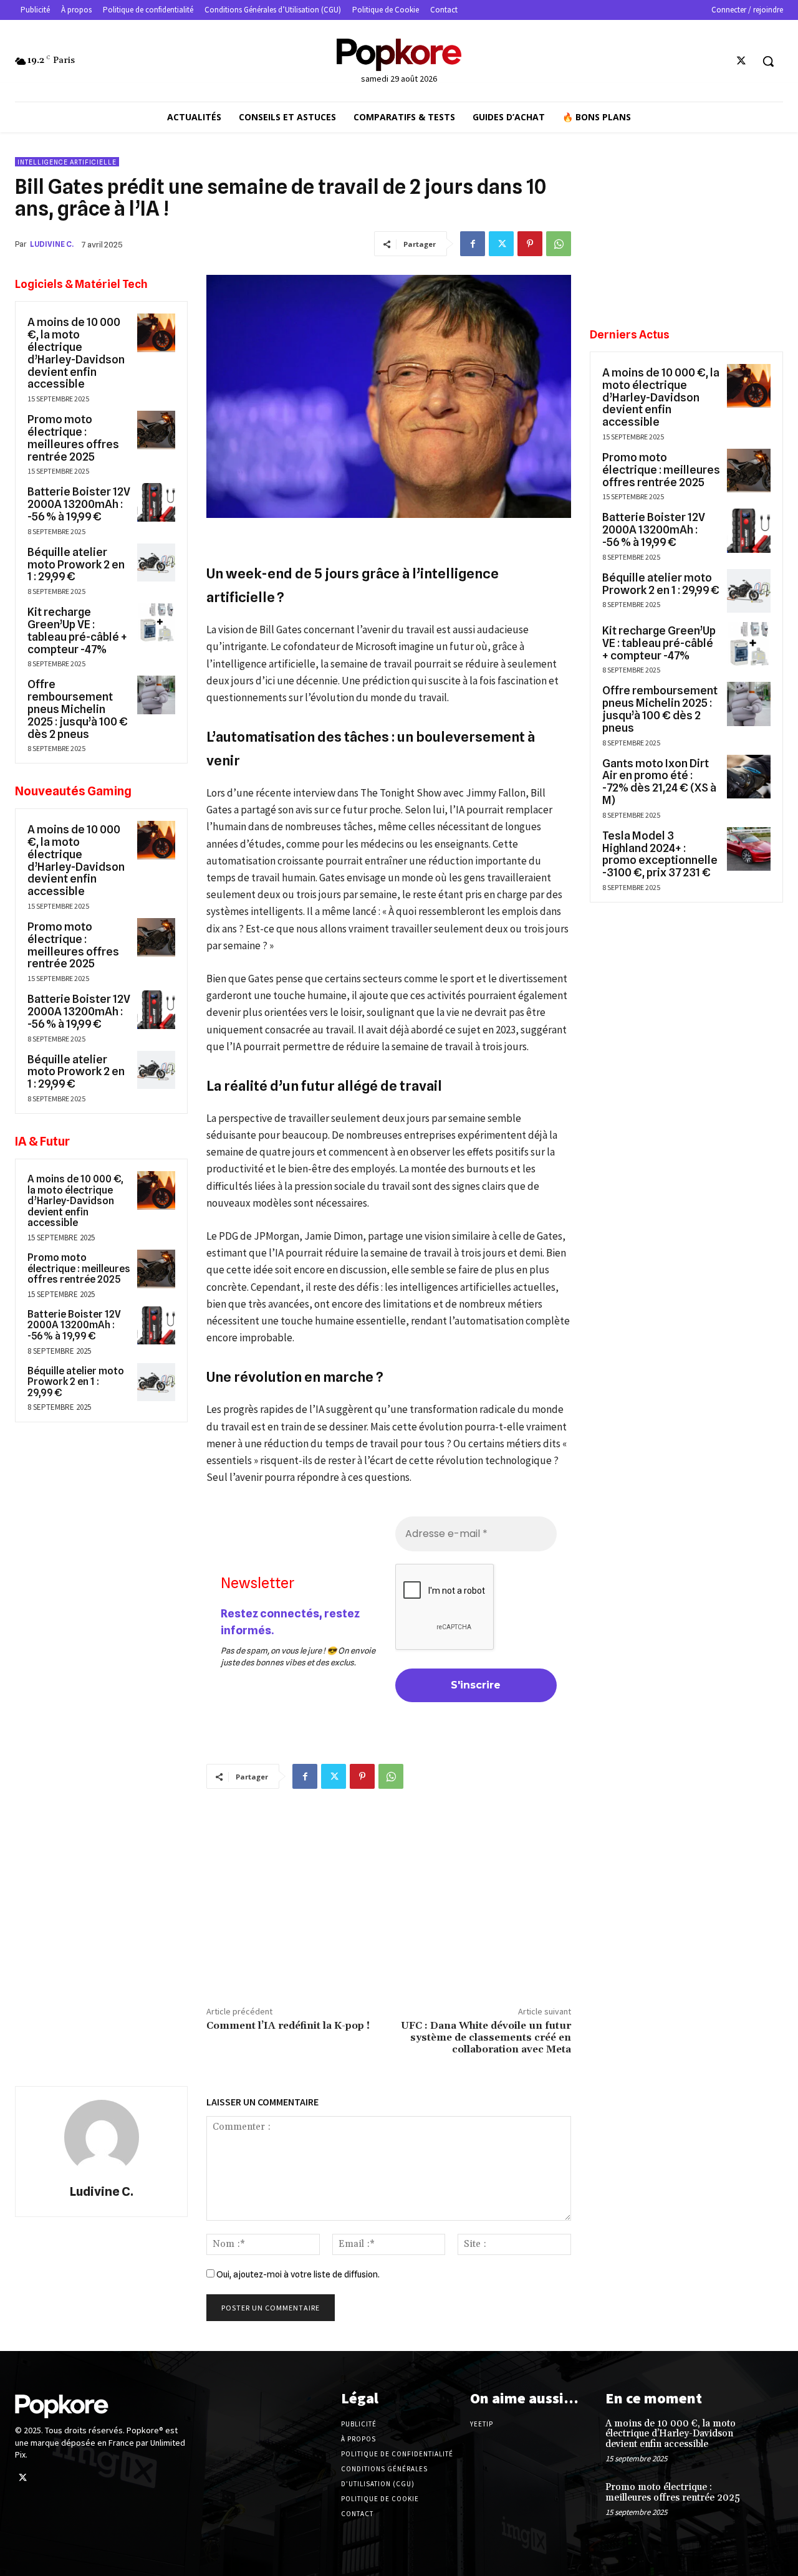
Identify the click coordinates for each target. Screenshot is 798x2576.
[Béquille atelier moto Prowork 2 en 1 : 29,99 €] (156, 563)
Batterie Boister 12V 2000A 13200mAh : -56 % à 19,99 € (79, 504)
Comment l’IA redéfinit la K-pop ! (288, 2026)
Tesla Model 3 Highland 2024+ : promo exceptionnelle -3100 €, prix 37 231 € (660, 854)
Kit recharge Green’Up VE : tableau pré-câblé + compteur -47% (77, 630)
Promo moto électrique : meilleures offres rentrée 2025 (73, 438)
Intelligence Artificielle (67, 162)
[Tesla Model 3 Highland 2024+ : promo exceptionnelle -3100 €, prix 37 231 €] (749, 849)
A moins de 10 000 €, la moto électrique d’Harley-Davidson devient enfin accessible (76, 353)
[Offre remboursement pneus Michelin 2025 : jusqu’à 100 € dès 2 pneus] (156, 695)
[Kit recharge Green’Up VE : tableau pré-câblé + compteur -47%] (156, 623)
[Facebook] (473, 244)
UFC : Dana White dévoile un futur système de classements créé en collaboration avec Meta (486, 2037)
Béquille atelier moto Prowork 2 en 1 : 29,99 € (76, 564)
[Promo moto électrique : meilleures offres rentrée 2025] (156, 430)
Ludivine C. (52, 244)
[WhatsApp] (559, 244)
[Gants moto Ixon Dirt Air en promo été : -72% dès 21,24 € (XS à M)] (749, 777)
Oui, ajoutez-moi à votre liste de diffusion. (297, 2274)
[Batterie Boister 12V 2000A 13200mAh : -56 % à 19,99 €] (156, 502)
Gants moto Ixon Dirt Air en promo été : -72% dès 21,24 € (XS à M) (659, 782)
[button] (768, 61)
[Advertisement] (389, 1895)
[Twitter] (742, 61)
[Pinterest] (530, 244)
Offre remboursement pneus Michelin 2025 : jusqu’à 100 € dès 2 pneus (78, 709)
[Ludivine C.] (102, 2137)
